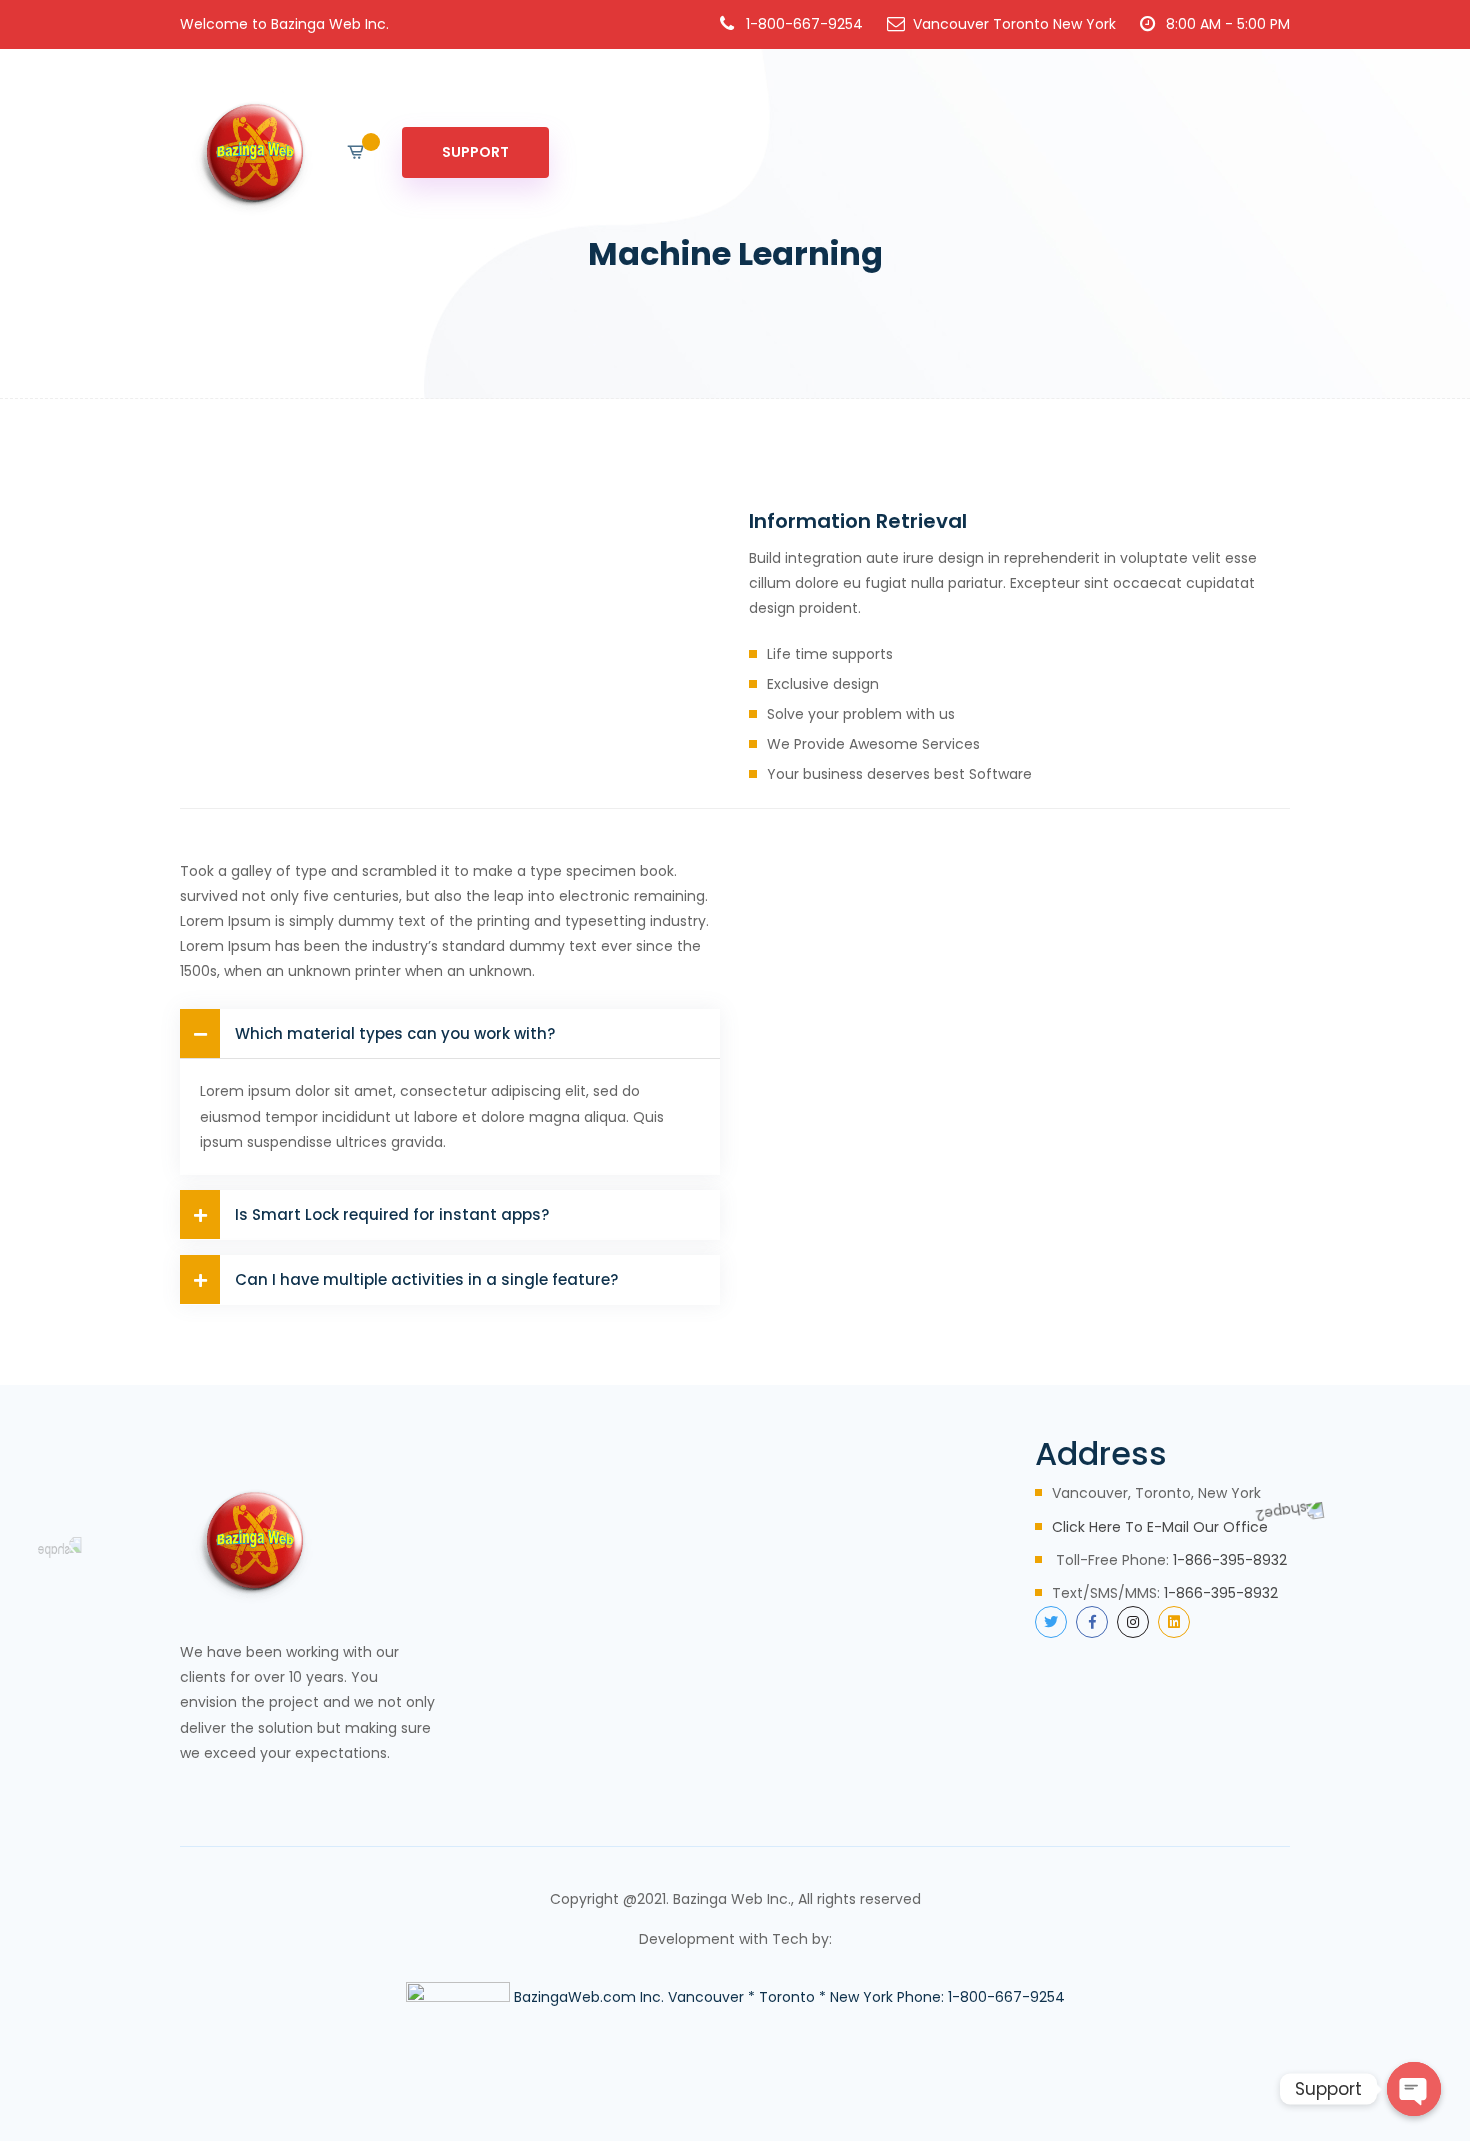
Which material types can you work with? (395, 1033)
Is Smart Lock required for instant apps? (392, 1214)
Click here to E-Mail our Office (1160, 1527)
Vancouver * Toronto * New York (780, 1997)
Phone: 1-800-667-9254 (981, 1997)
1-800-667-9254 (804, 24)
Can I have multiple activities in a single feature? (426, 1279)
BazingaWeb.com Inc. (589, 1997)
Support (475, 152)
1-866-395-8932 (1230, 1560)
